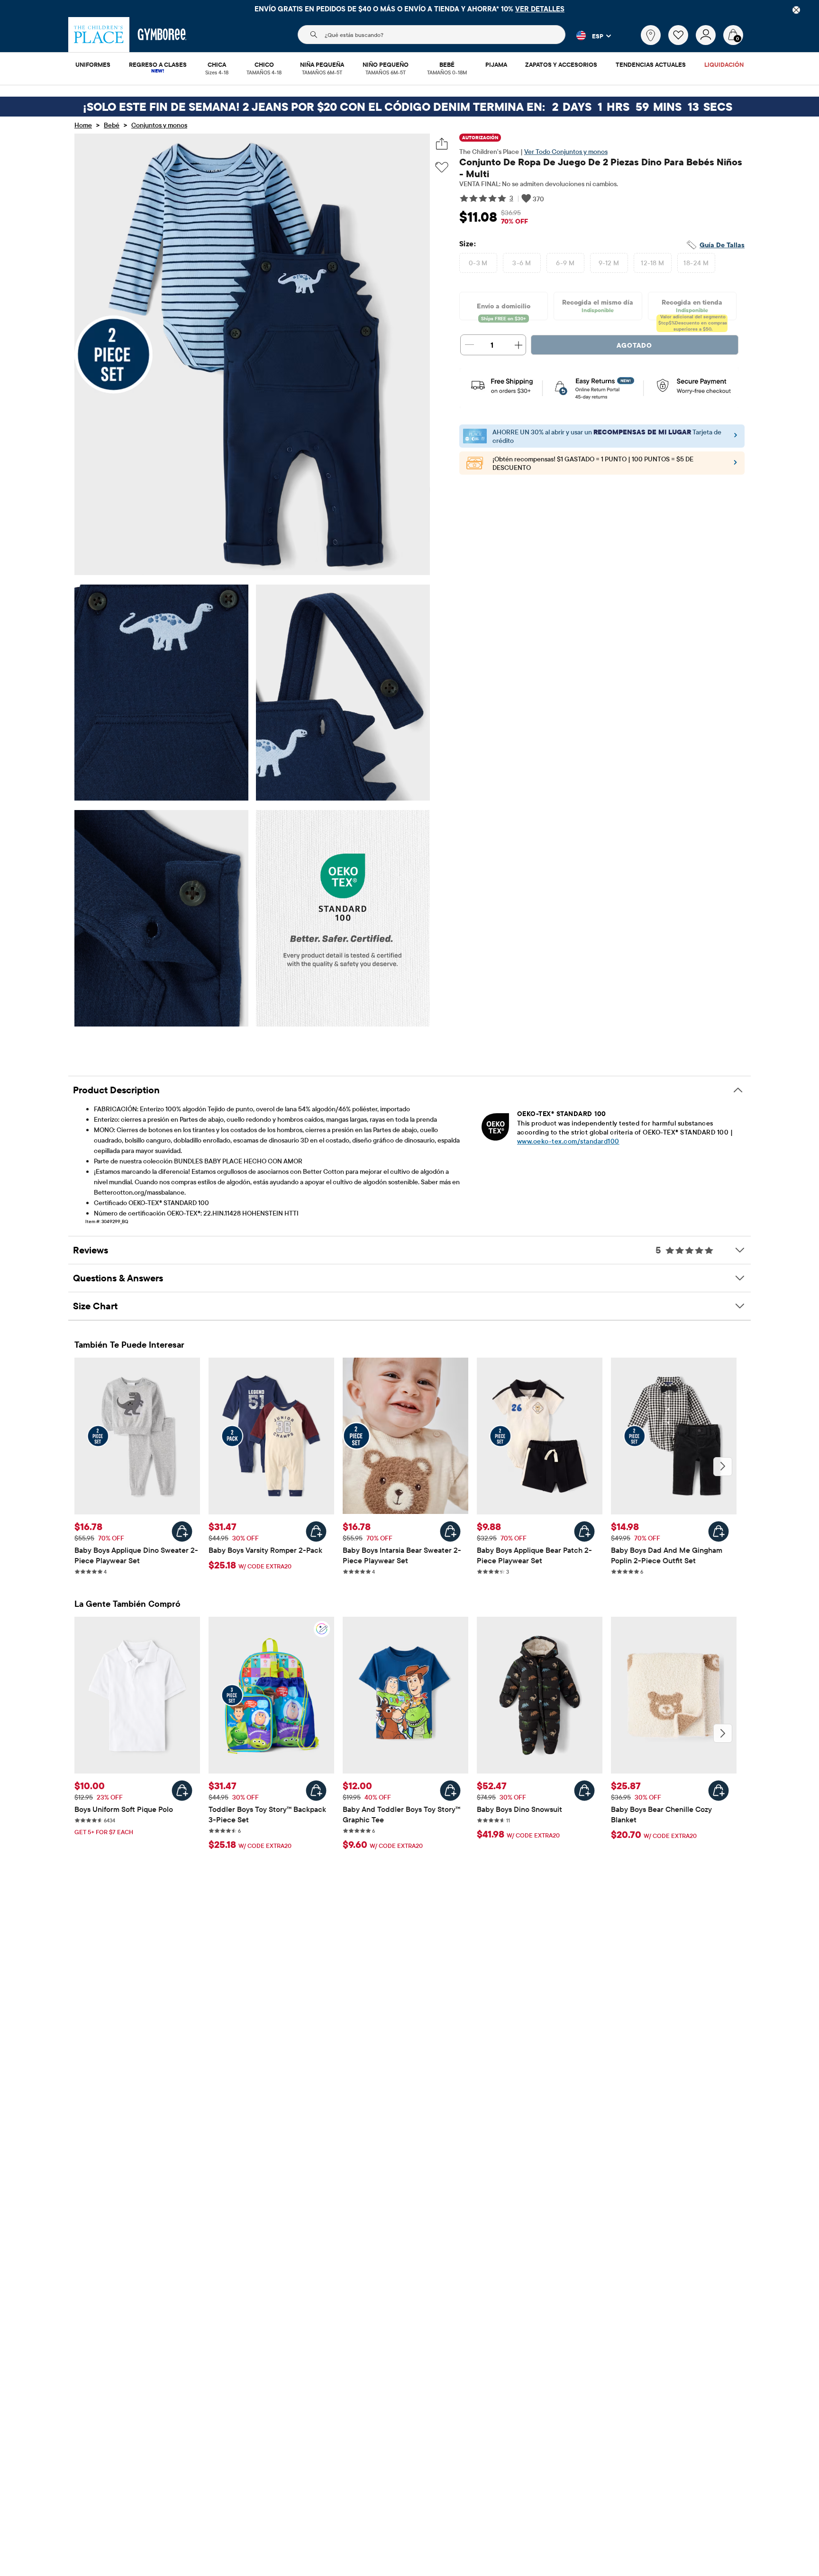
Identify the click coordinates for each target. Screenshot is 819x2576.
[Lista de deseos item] (682, 43)
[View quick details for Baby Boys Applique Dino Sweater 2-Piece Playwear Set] (182, 1531)
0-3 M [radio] (478, 263)
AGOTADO (634, 345)
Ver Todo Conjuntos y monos (566, 152)
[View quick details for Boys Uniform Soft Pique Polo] (182, 1791)
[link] (651, 35)
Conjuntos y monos (159, 125)
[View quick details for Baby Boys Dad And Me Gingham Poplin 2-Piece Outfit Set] (719, 1531)
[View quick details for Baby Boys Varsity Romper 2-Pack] (316, 1531)
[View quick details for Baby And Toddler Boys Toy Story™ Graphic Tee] (450, 1791)
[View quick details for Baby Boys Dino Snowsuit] (584, 1791)
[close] (796, 10)
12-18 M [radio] (652, 263)
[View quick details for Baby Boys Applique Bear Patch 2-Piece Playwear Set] (584, 1531)
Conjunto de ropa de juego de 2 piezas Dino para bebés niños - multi (601, 168)
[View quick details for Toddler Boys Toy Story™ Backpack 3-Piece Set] (316, 1791)
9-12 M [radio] (609, 263)
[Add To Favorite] (442, 167)
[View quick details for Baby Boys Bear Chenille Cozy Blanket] (719, 1791)
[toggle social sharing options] (442, 144)
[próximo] (723, 1467)
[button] (588, 36)
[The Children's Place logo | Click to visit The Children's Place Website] (99, 35)
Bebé (112, 125)
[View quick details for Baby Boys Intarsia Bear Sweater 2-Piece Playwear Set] (450, 1531)
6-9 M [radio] (565, 263)
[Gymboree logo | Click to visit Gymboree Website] (162, 35)
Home (83, 125)
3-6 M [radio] (522, 263)
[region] (409, 9)
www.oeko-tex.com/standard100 (568, 1141)
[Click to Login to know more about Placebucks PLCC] (735, 465)
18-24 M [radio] (696, 263)
